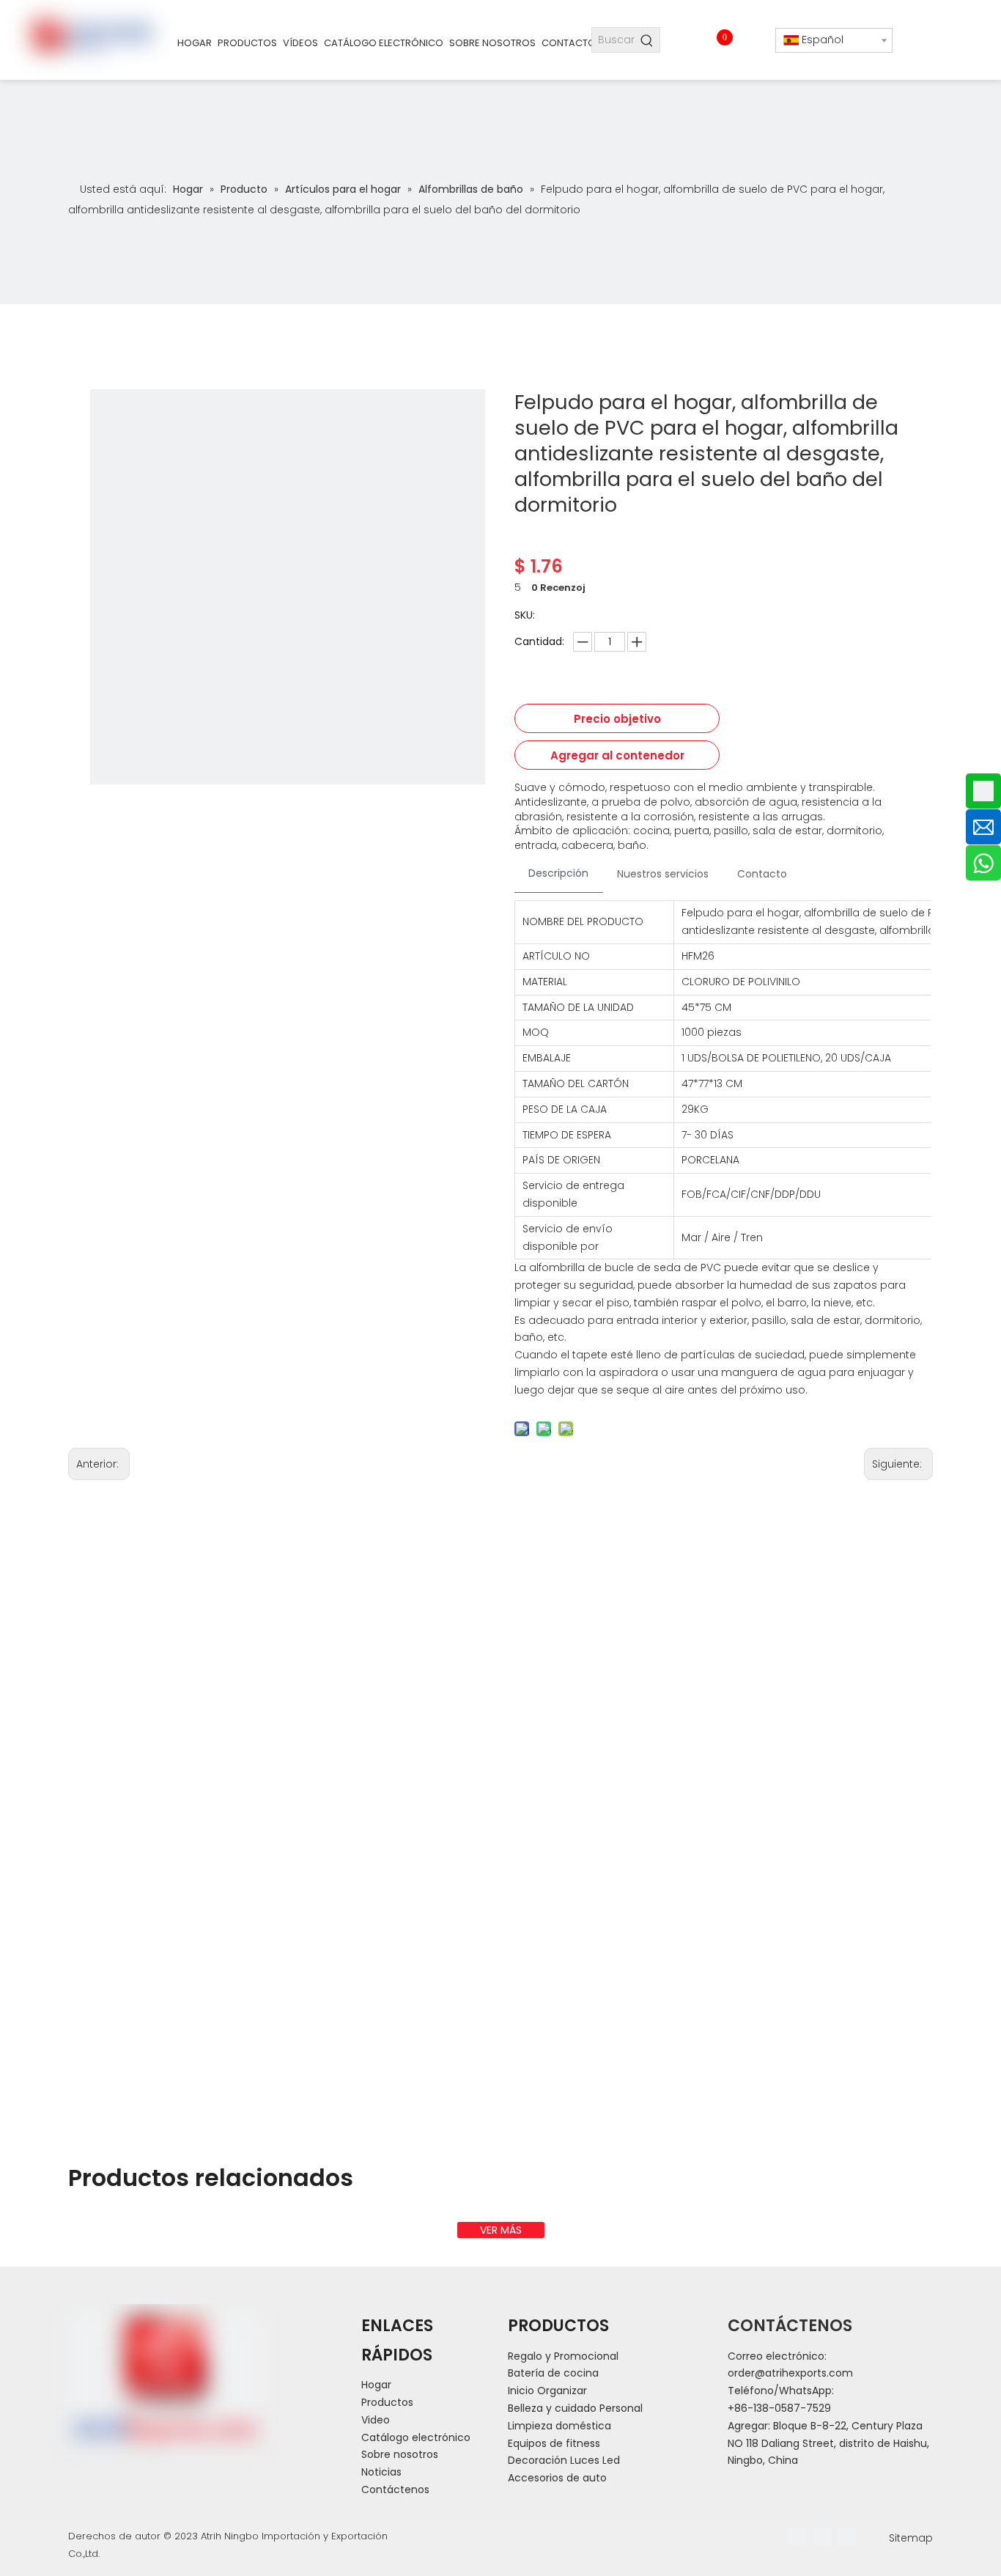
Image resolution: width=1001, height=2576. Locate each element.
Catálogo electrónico (416, 2437)
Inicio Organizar (547, 2391)
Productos (387, 2402)
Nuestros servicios (663, 874)
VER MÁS (501, 2230)
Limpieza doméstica (559, 2426)
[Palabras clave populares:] (647, 40)
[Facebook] (797, 2537)
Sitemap (911, 2538)
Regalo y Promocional (563, 2356)
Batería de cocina (553, 2373)
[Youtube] (847, 2537)
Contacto (762, 874)
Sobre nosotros (400, 2454)
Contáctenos (395, 2489)
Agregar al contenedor (617, 755)
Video (376, 2420)
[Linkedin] (822, 2537)
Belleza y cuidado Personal (575, 2408)
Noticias (381, 2472)
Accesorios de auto (557, 2478)
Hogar (376, 2385)
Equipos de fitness (554, 2443)
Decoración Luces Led (564, 2460)
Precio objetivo (617, 719)
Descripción (558, 873)
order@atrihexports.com (790, 2373)
